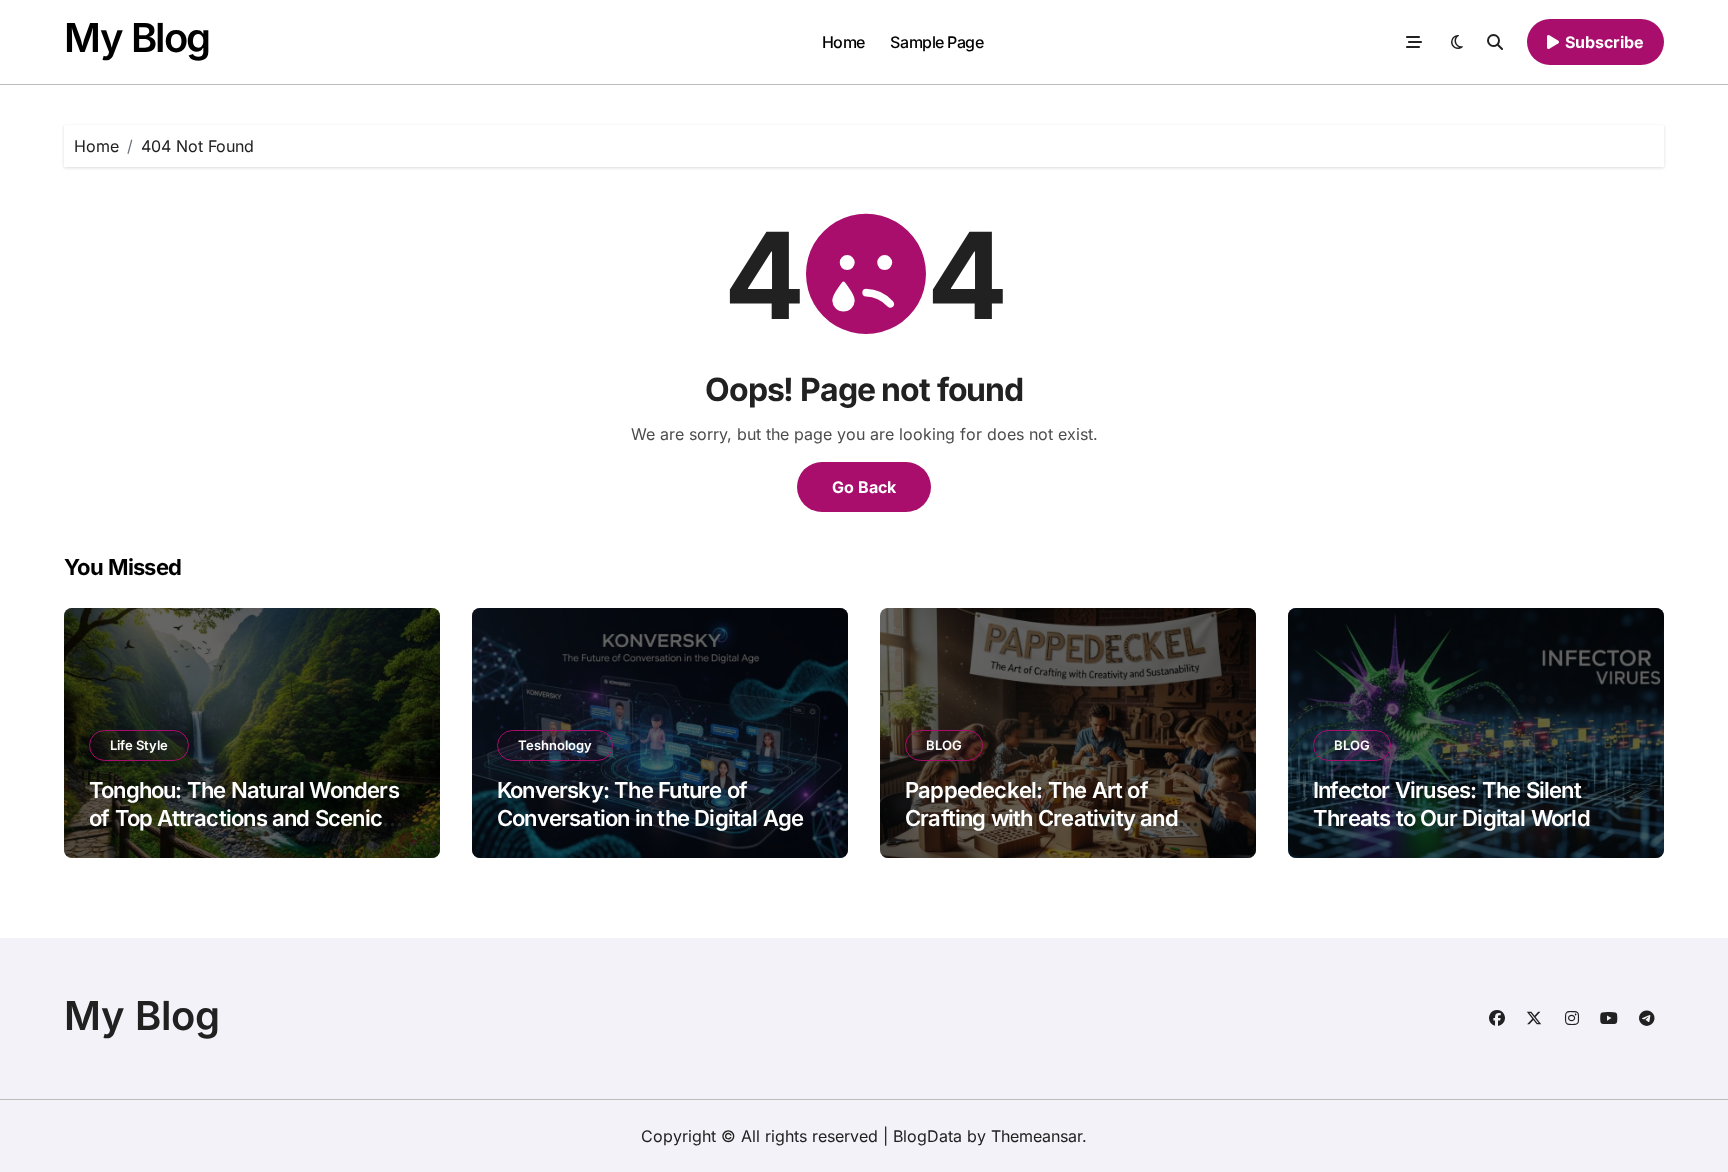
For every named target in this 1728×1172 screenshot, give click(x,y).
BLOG (944, 745)
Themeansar (1036, 1136)
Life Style (139, 745)
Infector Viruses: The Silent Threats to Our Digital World (1451, 804)
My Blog (137, 37)
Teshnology (555, 745)
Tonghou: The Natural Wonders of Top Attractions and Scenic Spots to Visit (244, 818)
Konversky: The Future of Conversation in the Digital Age (650, 804)
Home (843, 42)
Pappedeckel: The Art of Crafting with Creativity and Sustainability (1041, 818)
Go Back (864, 487)
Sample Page (936, 42)
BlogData (927, 1136)
